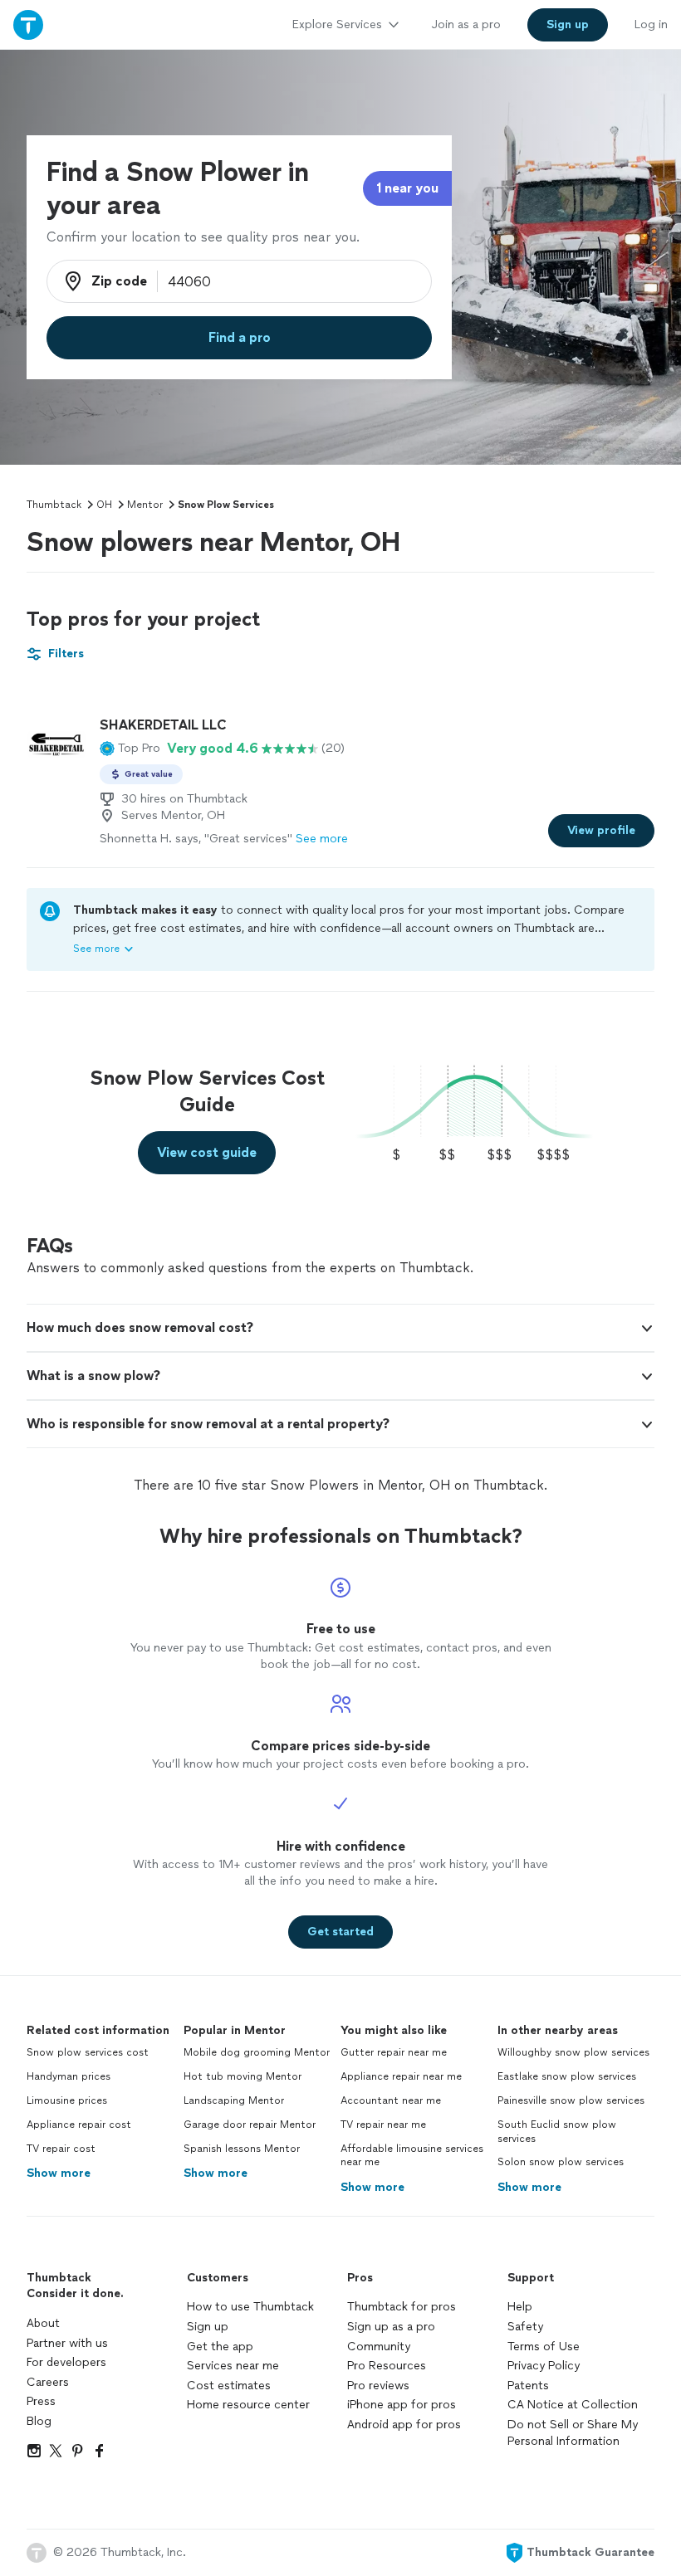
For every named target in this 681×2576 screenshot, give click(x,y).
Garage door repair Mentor (250, 2125)
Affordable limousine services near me (412, 2156)
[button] (130, 749)
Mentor (145, 505)
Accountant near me (391, 2100)
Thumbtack (54, 505)
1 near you (407, 188)
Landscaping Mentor (234, 2100)
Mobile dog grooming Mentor (257, 2052)
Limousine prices (67, 2100)
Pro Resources (387, 2366)
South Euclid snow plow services (557, 2132)
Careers (48, 2382)
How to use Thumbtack (250, 2307)
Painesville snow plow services (571, 2100)
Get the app (220, 2347)
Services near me (233, 2366)
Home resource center (248, 2405)
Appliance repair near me (401, 2076)
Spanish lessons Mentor (242, 2149)
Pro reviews (378, 2386)
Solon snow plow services (561, 2162)
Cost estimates (229, 2386)
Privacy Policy (544, 2366)
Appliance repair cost (79, 2125)
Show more (59, 2173)
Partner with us (67, 2343)
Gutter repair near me (394, 2052)
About (43, 2323)
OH (104, 505)
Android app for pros (404, 2425)
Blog (39, 2421)
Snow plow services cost (88, 2052)
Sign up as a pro (391, 2327)
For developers (66, 2362)
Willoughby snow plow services (573, 2052)
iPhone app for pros (402, 2405)
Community (379, 2347)
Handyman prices (69, 2076)
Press (41, 2401)
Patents (528, 2386)
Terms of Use (544, 2347)
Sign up (208, 2327)
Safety (525, 2327)
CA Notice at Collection (573, 2405)
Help (520, 2307)
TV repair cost (61, 2149)
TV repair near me (383, 2125)
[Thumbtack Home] (28, 24)
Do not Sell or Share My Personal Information (573, 2433)
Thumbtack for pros (402, 2307)
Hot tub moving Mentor (243, 2076)
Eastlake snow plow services (567, 2076)
